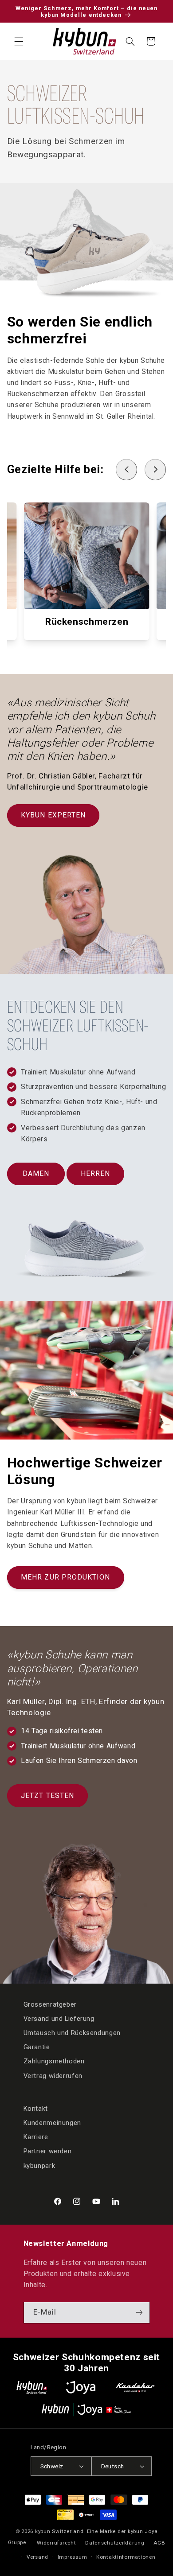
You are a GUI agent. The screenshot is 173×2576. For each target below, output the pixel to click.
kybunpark (39, 2166)
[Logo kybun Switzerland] (32, 2387)
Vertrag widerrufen (53, 2076)
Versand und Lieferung (59, 2019)
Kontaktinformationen (126, 2557)
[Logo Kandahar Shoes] (135, 2387)
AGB (159, 2543)
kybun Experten (53, 815)
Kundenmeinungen (52, 2123)
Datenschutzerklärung (115, 2543)
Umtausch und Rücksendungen (72, 2033)
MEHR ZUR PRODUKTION (65, 1577)
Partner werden (48, 2151)
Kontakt (36, 2109)
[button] (19, 41)
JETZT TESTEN (47, 1796)
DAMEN (36, 1173)
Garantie (37, 2047)
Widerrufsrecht (56, 2543)
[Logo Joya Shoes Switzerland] (81, 2387)
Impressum (73, 2557)
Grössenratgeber (50, 2004)
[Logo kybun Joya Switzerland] (86, 2410)
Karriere (36, 2137)
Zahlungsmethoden (54, 2061)
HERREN (95, 1173)
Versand (37, 2557)
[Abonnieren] (139, 2313)
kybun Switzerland (59, 2531)
